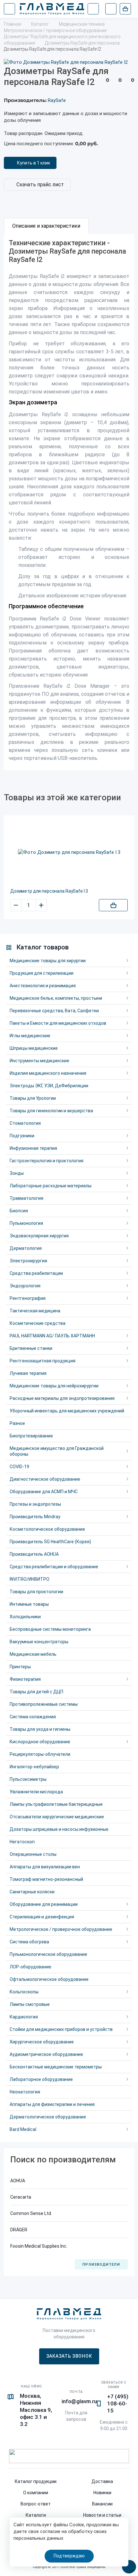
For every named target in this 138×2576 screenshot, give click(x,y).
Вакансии (102, 2504)
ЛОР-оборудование (30, 1967)
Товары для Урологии (33, 1098)
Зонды (17, 1173)
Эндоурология (25, 1286)
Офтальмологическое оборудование (49, 1979)
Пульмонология (26, 1223)
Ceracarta (21, 2197)
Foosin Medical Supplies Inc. (39, 2246)
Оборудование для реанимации (44, 1904)
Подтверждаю (69, 2556)
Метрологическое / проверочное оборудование (61, 1929)
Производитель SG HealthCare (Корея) (50, 1542)
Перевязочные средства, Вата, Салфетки (54, 1011)
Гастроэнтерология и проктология (47, 1161)
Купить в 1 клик (34, 163)
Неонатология (25, 2092)
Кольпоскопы (24, 1992)
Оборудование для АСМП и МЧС (44, 1492)
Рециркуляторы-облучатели (40, 1754)
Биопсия (19, 1211)
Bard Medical (23, 2129)
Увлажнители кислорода (36, 1792)
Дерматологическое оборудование (48, 2117)
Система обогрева (29, 1942)
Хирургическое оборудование (42, 2042)
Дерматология (26, 1248)
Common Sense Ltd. (31, 2213)
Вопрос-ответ (36, 2504)
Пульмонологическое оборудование (48, 1954)
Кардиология (24, 2017)
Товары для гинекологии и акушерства (51, 1111)
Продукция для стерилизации (42, 973)
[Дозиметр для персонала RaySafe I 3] (69, 852)
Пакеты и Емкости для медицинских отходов (58, 1023)
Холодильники (25, 1617)
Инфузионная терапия (33, 1148)
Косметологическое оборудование (47, 1529)
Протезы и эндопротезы (35, 1504)
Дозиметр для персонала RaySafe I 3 (49, 891)
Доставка (102, 2481)
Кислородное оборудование (40, 1742)
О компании (36, 2493)
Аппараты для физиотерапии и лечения (52, 2104)
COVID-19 (19, 1467)
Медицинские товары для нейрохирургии (54, 1386)
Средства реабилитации (36, 1273)
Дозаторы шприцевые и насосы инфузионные (59, 1829)
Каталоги (36, 2515)
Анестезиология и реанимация (43, 986)
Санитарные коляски (32, 1892)
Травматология (26, 1198)
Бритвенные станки (31, 1348)
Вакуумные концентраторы (39, 1642)
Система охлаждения (33, 1717)
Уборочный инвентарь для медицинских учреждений (67, 1411)
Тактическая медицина (35, 1311)
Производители (101, 2265)
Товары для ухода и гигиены (40, 1729)
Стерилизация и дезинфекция (42, 1917)
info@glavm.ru (79, 2401)
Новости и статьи (102, 2515)
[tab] (46, 226)
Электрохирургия (28, 1261)
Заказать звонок (69, 2356)
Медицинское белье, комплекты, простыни (56, 998)
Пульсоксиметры (28, 1779)
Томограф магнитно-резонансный (46, 1879)
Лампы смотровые (30, 2004)
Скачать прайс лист (40, 185)
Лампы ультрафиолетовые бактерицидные (56, 1804)
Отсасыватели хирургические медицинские (57, 1817)
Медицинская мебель (33, 1654)
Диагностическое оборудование (45, 1479)
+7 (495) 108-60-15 (118, 2403)
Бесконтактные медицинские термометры (56, 2067)
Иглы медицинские (30, 1036)
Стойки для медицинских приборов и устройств (61, 2029)
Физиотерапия (25, 1679)
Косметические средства (38, 1323)
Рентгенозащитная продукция (43, 1361)
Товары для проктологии (36, 1592)
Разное (17, 1423)
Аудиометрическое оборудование (46, 2054)
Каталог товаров (43, 947)
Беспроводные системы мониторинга (50, 1629)
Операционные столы (33, 1854)
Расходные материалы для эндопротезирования (62, 1398)
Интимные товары (29, 1604)
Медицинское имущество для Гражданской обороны (57, 1451)
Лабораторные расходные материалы (51, 1186)
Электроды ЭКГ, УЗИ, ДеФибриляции (49, 1086)
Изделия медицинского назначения (48, 1073)
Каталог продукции (36, 2481)
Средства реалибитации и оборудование (54, 1567)
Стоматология (25, 1123)
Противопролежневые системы (44, 1704)
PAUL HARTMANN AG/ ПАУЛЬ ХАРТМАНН (52, 1336)
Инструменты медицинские (39, 1061)
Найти (93, 9)
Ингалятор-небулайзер (34, 1767)
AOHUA (18, 2181)
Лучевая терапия (28, 1373)
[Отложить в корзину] (113, 905)
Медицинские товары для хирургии (48, 961)
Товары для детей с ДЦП (36, 1692)
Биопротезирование (31, 1436)
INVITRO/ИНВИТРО (30, 1579)
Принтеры (20, 1667)
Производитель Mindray (35, 1517)
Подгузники (22, 1136)
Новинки (102, 2493)
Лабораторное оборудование (41, 2079)
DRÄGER (19, 2230)
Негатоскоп (22, 1842)
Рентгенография (28, 1298)
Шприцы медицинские (34, 1048)
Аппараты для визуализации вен (45, 1867)
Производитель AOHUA (34, 1554)
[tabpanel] (69, 502)
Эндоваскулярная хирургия (39, 1236)
